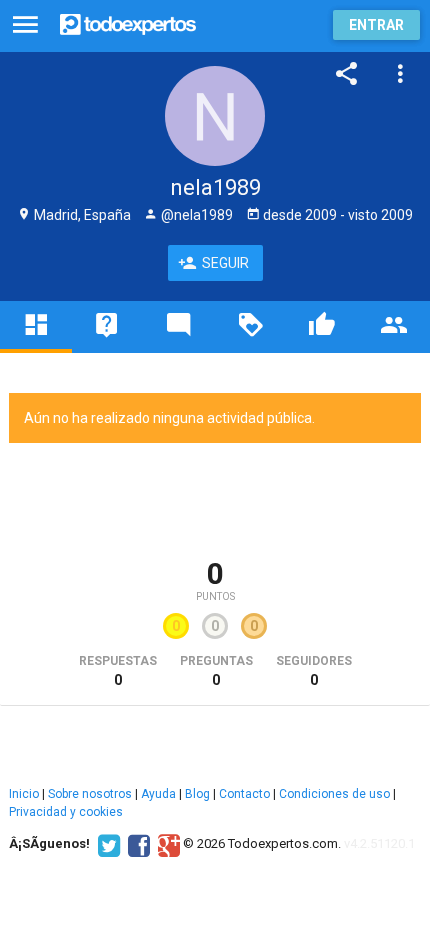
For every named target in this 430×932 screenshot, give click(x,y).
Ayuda (158, 794)
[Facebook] (136, 844)
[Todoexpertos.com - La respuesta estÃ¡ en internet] (128, 22)
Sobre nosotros (90, 794)
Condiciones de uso (334, 794)
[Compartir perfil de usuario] (347, 74)
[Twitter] (106, 844)
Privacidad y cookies (66, 812)
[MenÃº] (25, 25)
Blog (197, 794)
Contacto (244, 794)
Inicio (24, 794)
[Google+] (166, 844)
